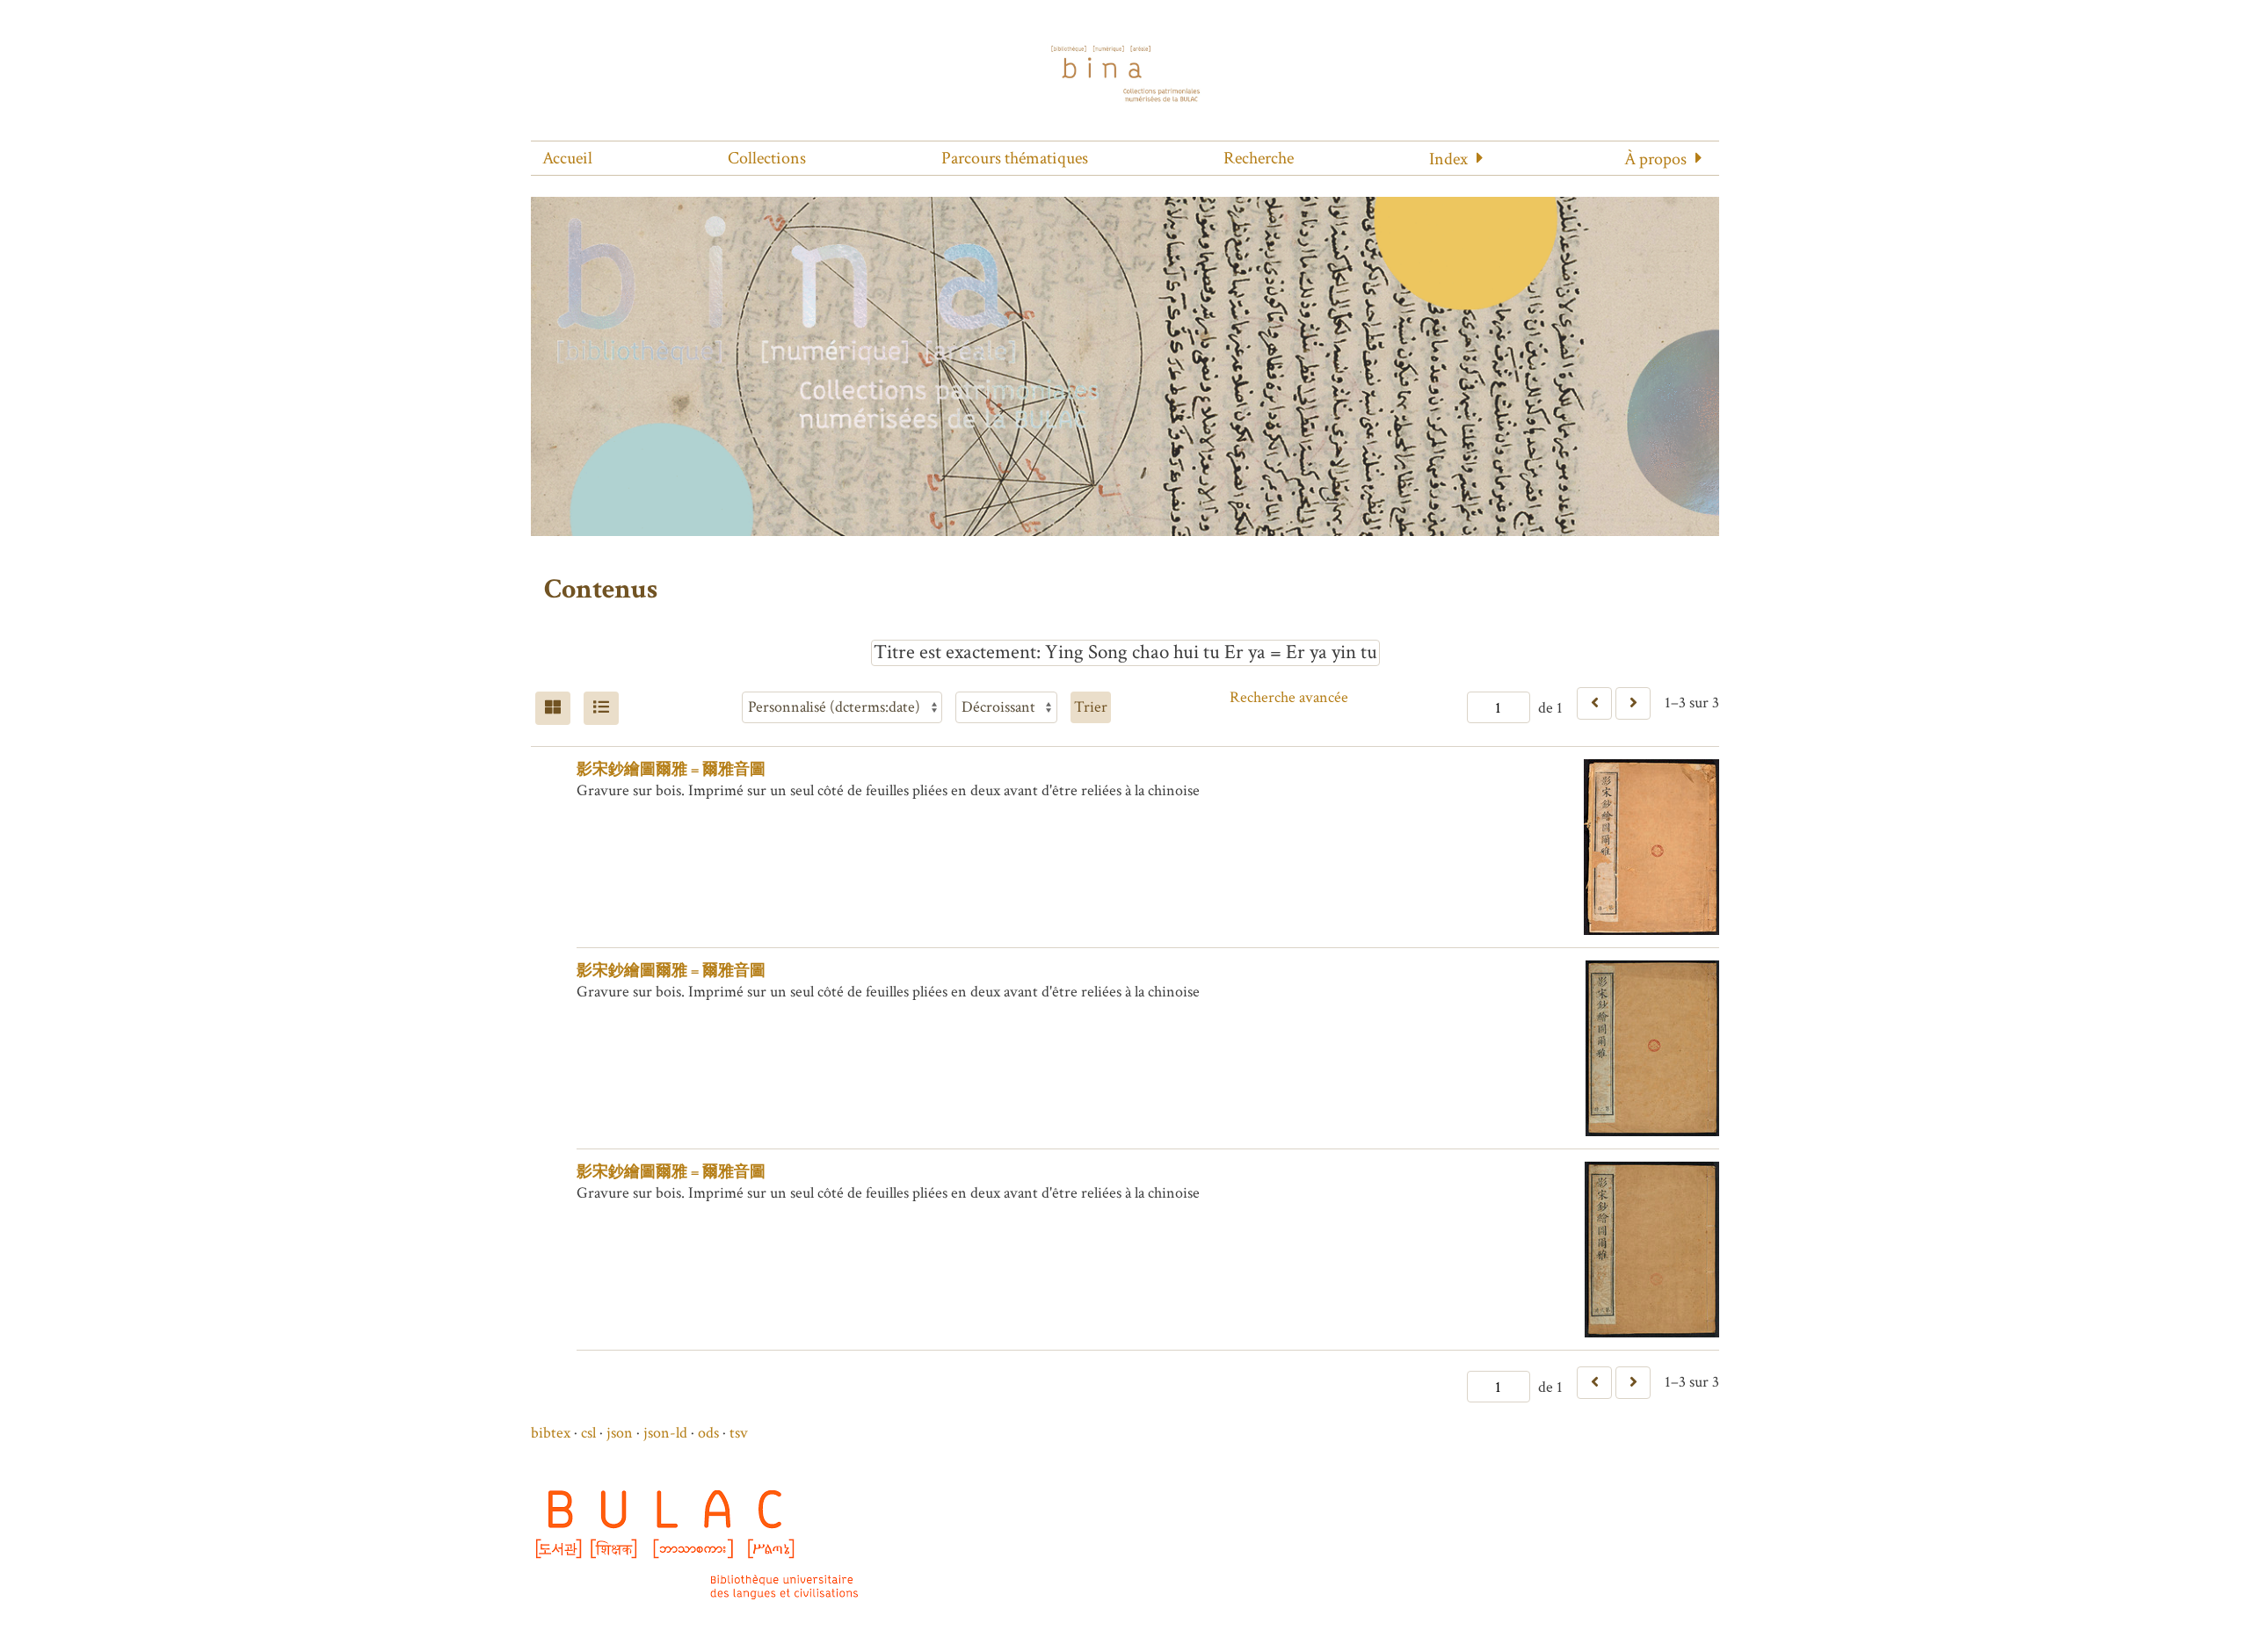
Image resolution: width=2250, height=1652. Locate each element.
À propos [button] (1655, 159)
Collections (767, 158)
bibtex (551, 1433)
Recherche (1259, 158)
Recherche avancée (1289, 697)
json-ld (665, 1433)
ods (708, 1433)
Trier (1091, 707)
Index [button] (1448, 159)
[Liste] (601, 708)
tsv (739, 1433)
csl (588, 1433)
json (620, 1433)
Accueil (567, 158)
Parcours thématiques (1015, 158)
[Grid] (553, 708)
